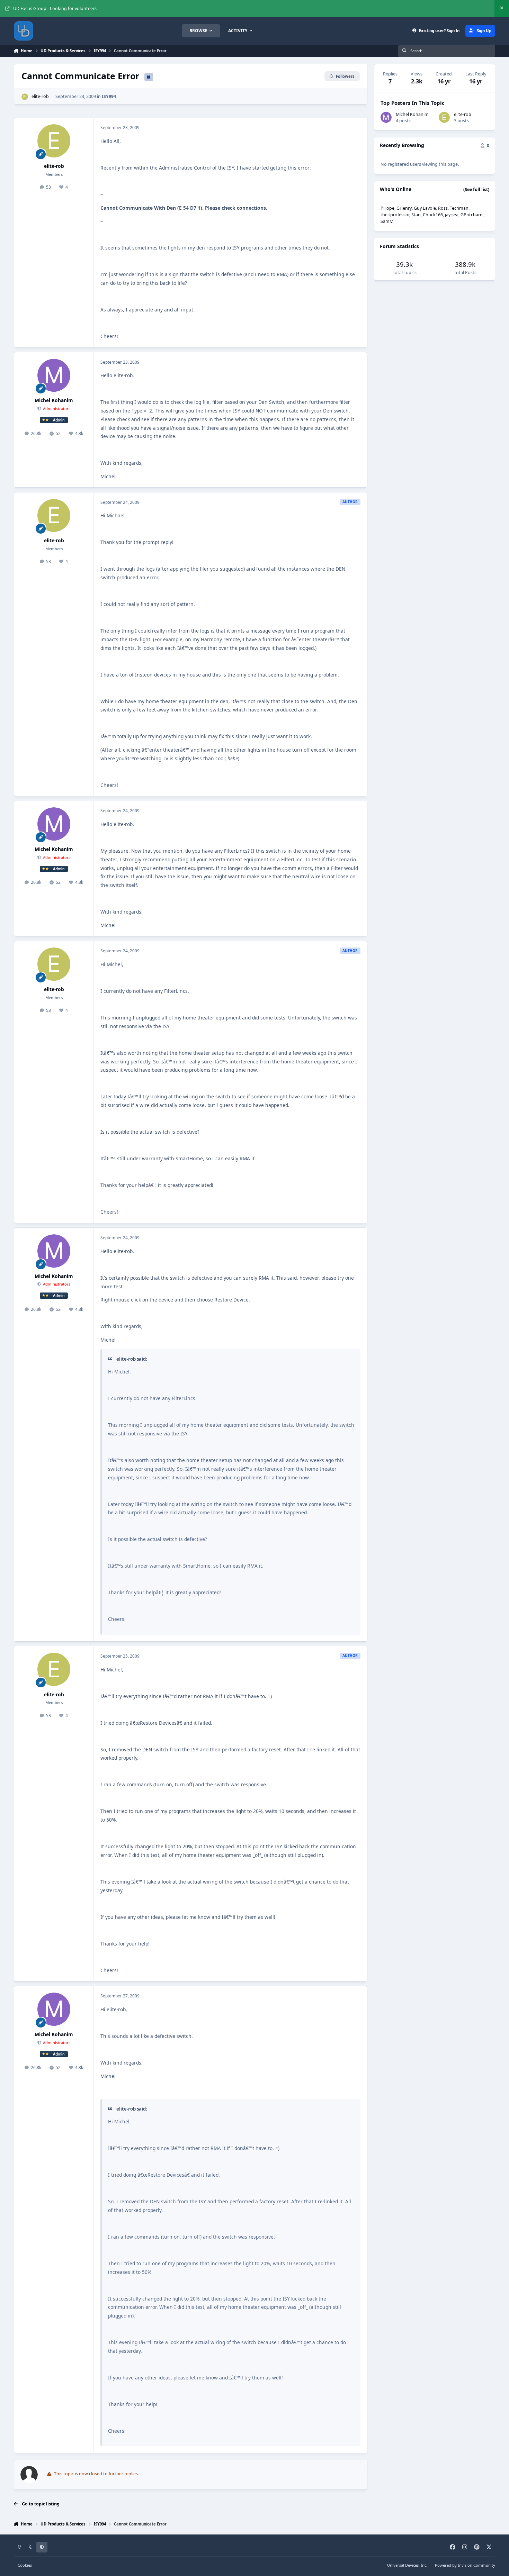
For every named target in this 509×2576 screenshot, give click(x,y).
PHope (387, 208)
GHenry (404, 208)
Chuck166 (433, 215)
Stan (416, 215)
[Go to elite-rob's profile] (25, 97)
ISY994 (109, 96)
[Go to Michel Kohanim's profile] (54, 375)
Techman (459, 208)
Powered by (465, 2565)
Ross (443, 208)
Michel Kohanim (54, 400)
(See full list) (476, 189)
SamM (387, 221)
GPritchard (472, 215)
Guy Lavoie (425, 208)
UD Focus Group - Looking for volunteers (55, 8)
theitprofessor (395, 215)
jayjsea (452, 215)
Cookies (25, 2565)
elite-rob (40, 96)
